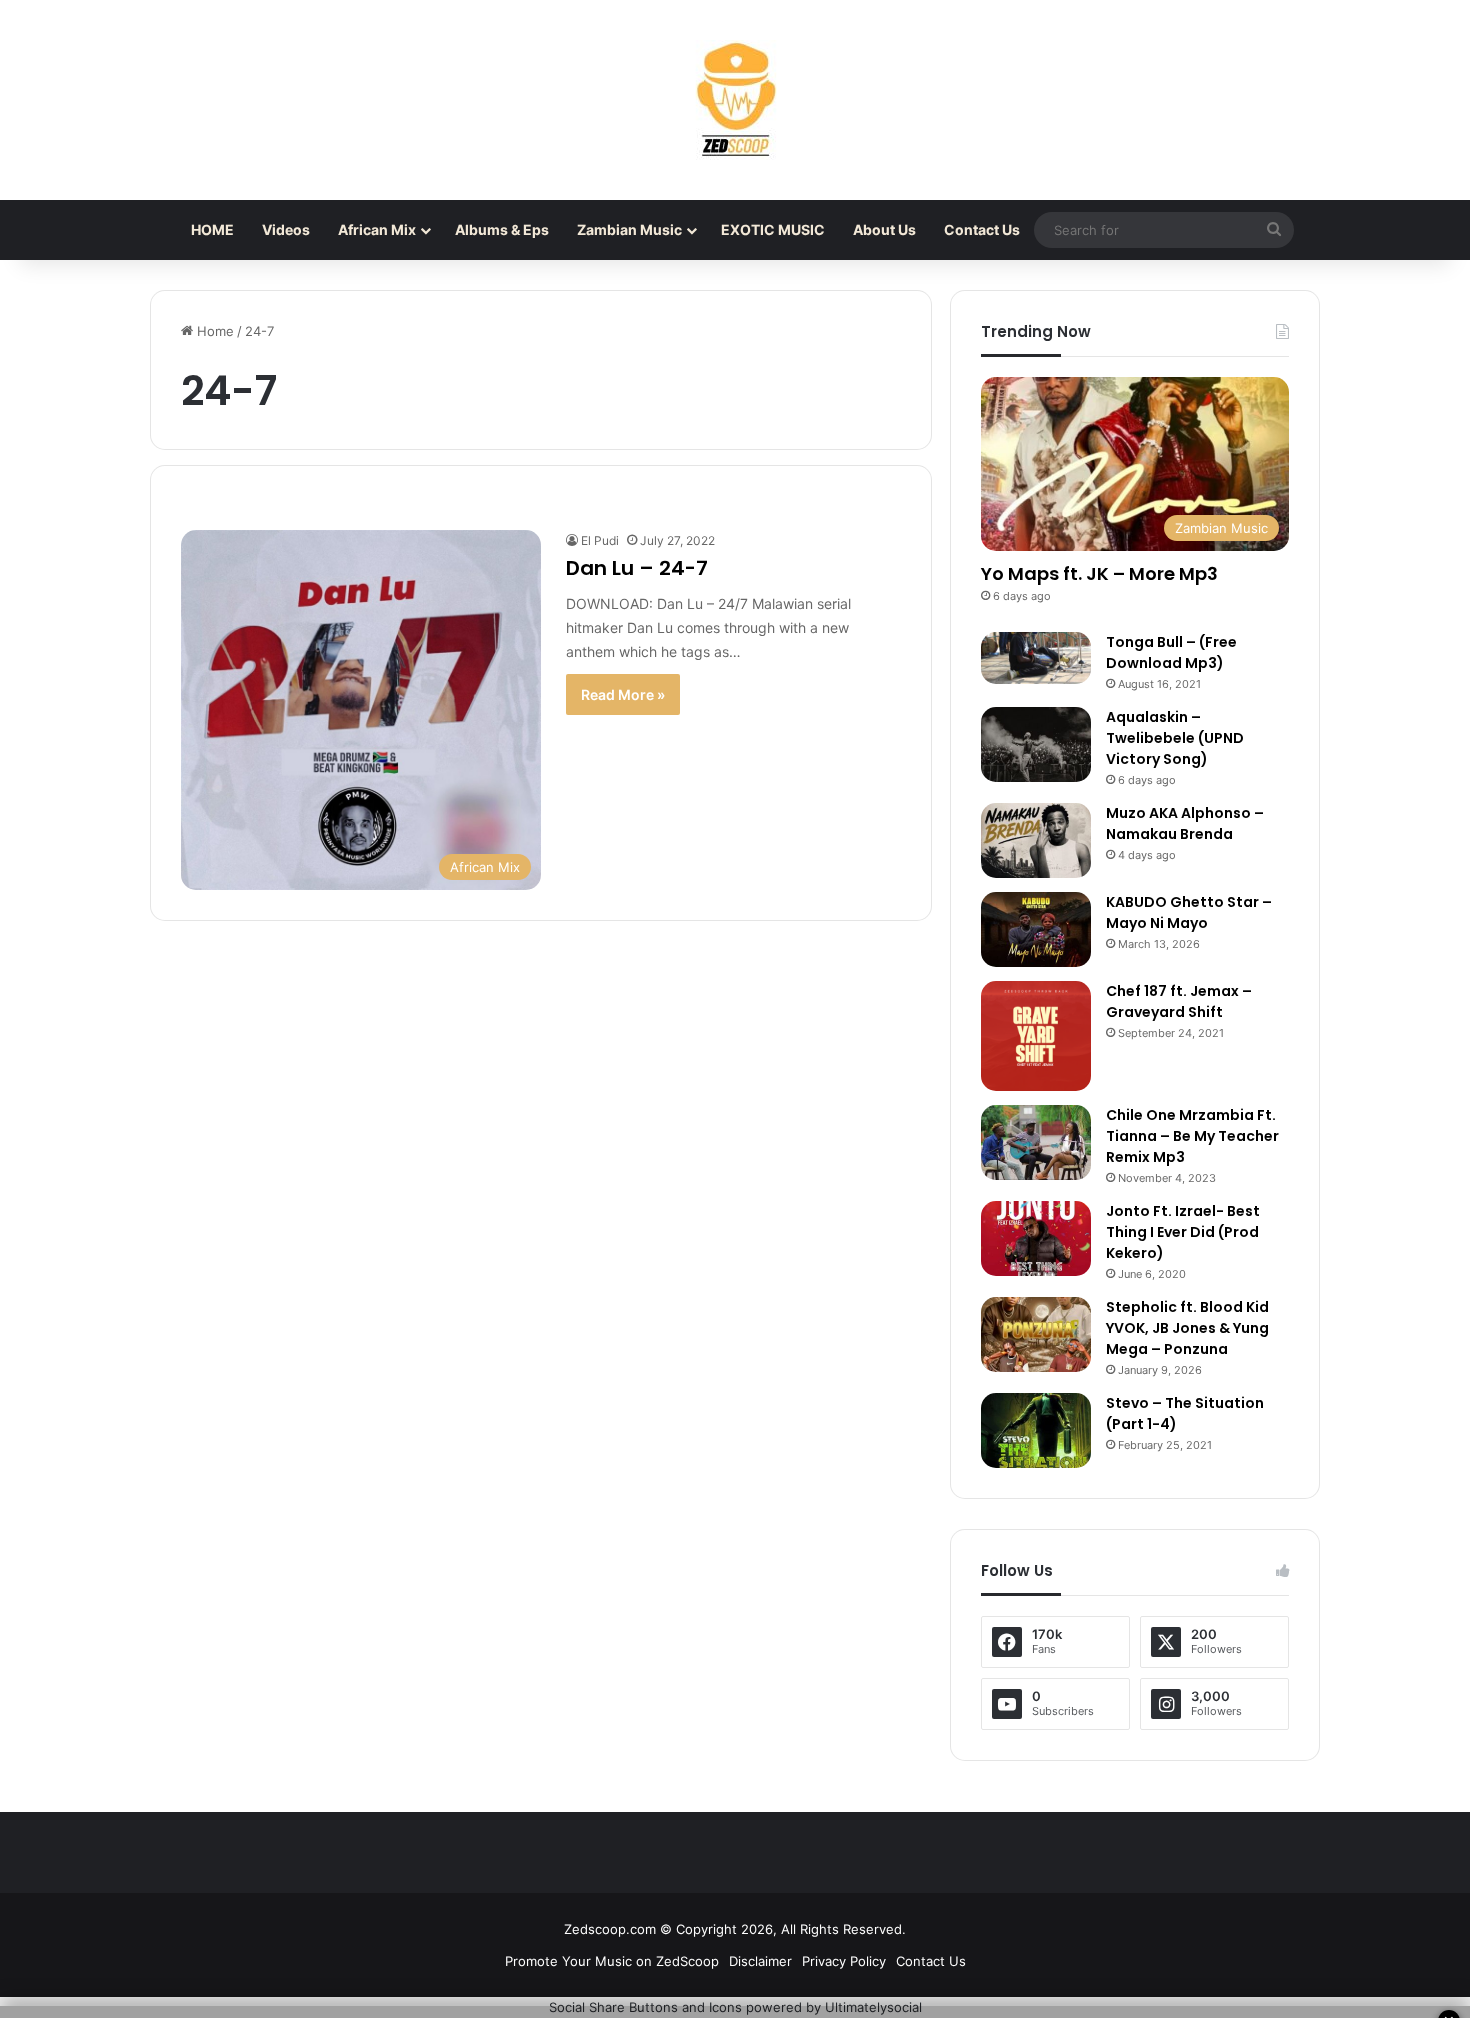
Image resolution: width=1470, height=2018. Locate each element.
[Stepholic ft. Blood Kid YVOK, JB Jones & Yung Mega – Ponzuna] (1036, 1334)
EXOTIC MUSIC (773, 229)
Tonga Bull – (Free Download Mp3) (1171, 652)
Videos (286, 229)
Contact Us (982, 229)
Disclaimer (760, 1961)
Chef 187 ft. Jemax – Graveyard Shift (1179, 1001)
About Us (884, 229)
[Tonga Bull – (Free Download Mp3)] (1036, 658)
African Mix (377, 229)
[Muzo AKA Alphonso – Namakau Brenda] (1036, 840)
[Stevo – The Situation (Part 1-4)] (1036, 1430)
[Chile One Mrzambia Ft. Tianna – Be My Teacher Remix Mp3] (1036, 1142)
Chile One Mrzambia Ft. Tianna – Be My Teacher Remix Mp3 (1192, 1136)
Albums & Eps (502, 229)
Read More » (623, 694)
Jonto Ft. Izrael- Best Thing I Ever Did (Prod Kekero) (1183, 1232)
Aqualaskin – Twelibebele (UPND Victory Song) (1175, 738)
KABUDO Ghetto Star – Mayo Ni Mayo (1189, 912)
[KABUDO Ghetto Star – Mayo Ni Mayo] (1036, 929)
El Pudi (600, 540)
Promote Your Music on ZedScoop (612, 1961)
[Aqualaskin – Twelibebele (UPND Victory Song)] (1036, 744)
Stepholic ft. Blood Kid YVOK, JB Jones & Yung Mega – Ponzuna (1187, 1328)
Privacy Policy (844, 1961)
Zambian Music (629, 229)
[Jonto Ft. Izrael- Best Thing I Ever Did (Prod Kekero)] (1036, 1238)
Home (213, 331)
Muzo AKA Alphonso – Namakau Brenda (1185, 823)
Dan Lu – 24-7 (637, 568)
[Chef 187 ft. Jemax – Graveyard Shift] (1036, 1036)
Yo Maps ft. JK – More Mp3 (1099, 573)
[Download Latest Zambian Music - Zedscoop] (735, 100)
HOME (212, 229)
